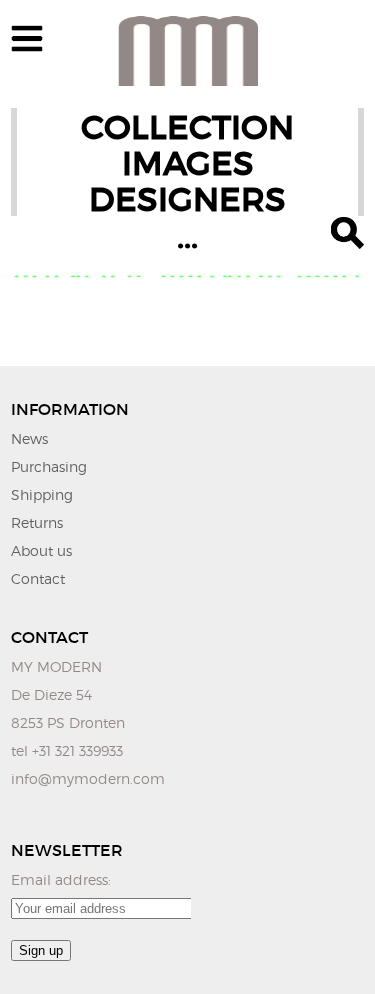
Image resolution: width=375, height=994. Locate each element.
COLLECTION (187, 127)
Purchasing (49, 466)
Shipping (42, 494)
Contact (38, 578)
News (29, 438)
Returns (37, 522)
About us (41, 550)
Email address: (61, 879)
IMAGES (188, 163)
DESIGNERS (187, 199)
